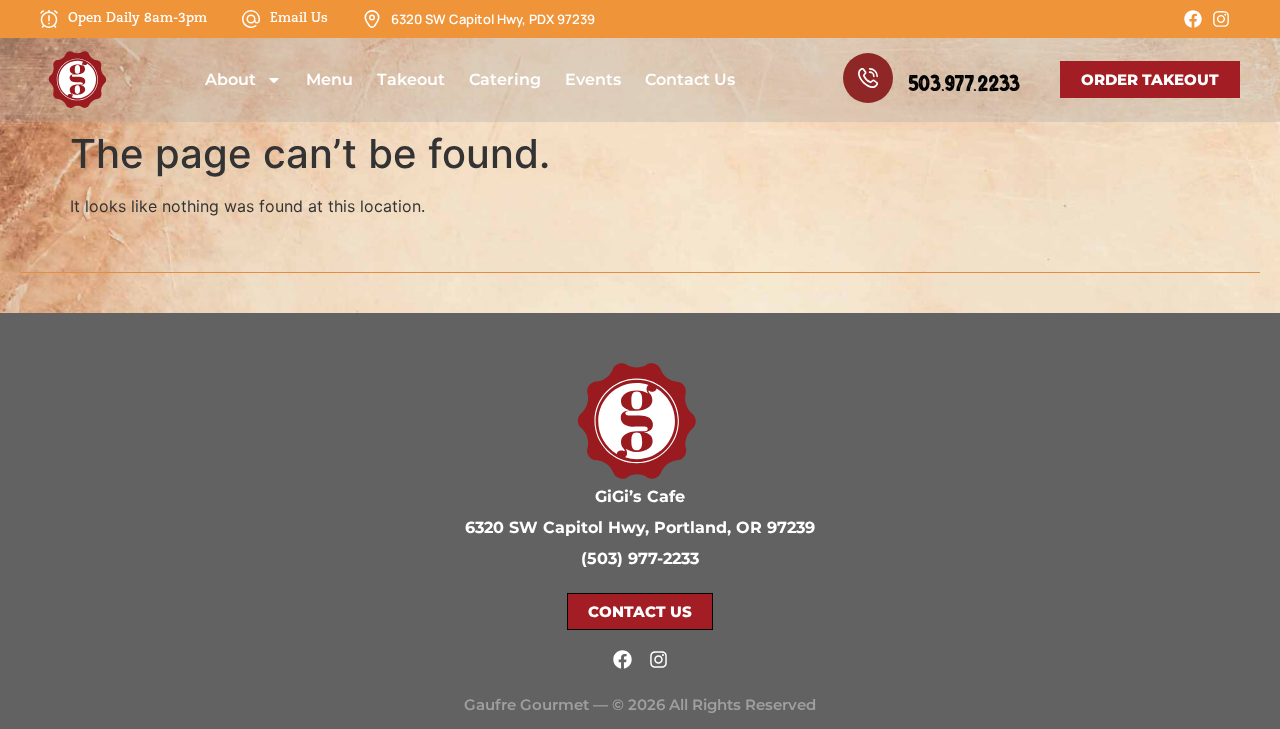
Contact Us (690, 79)
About (230, 79)
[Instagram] (1221, 19)
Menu (329, 79)
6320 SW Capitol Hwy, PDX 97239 (493, 19)
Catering (505, 79)
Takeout (411, 79)
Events (593, 79)
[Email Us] (251, 19)
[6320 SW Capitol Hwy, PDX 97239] (372, 19)
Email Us (299, 18)
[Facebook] (1193, 19)
